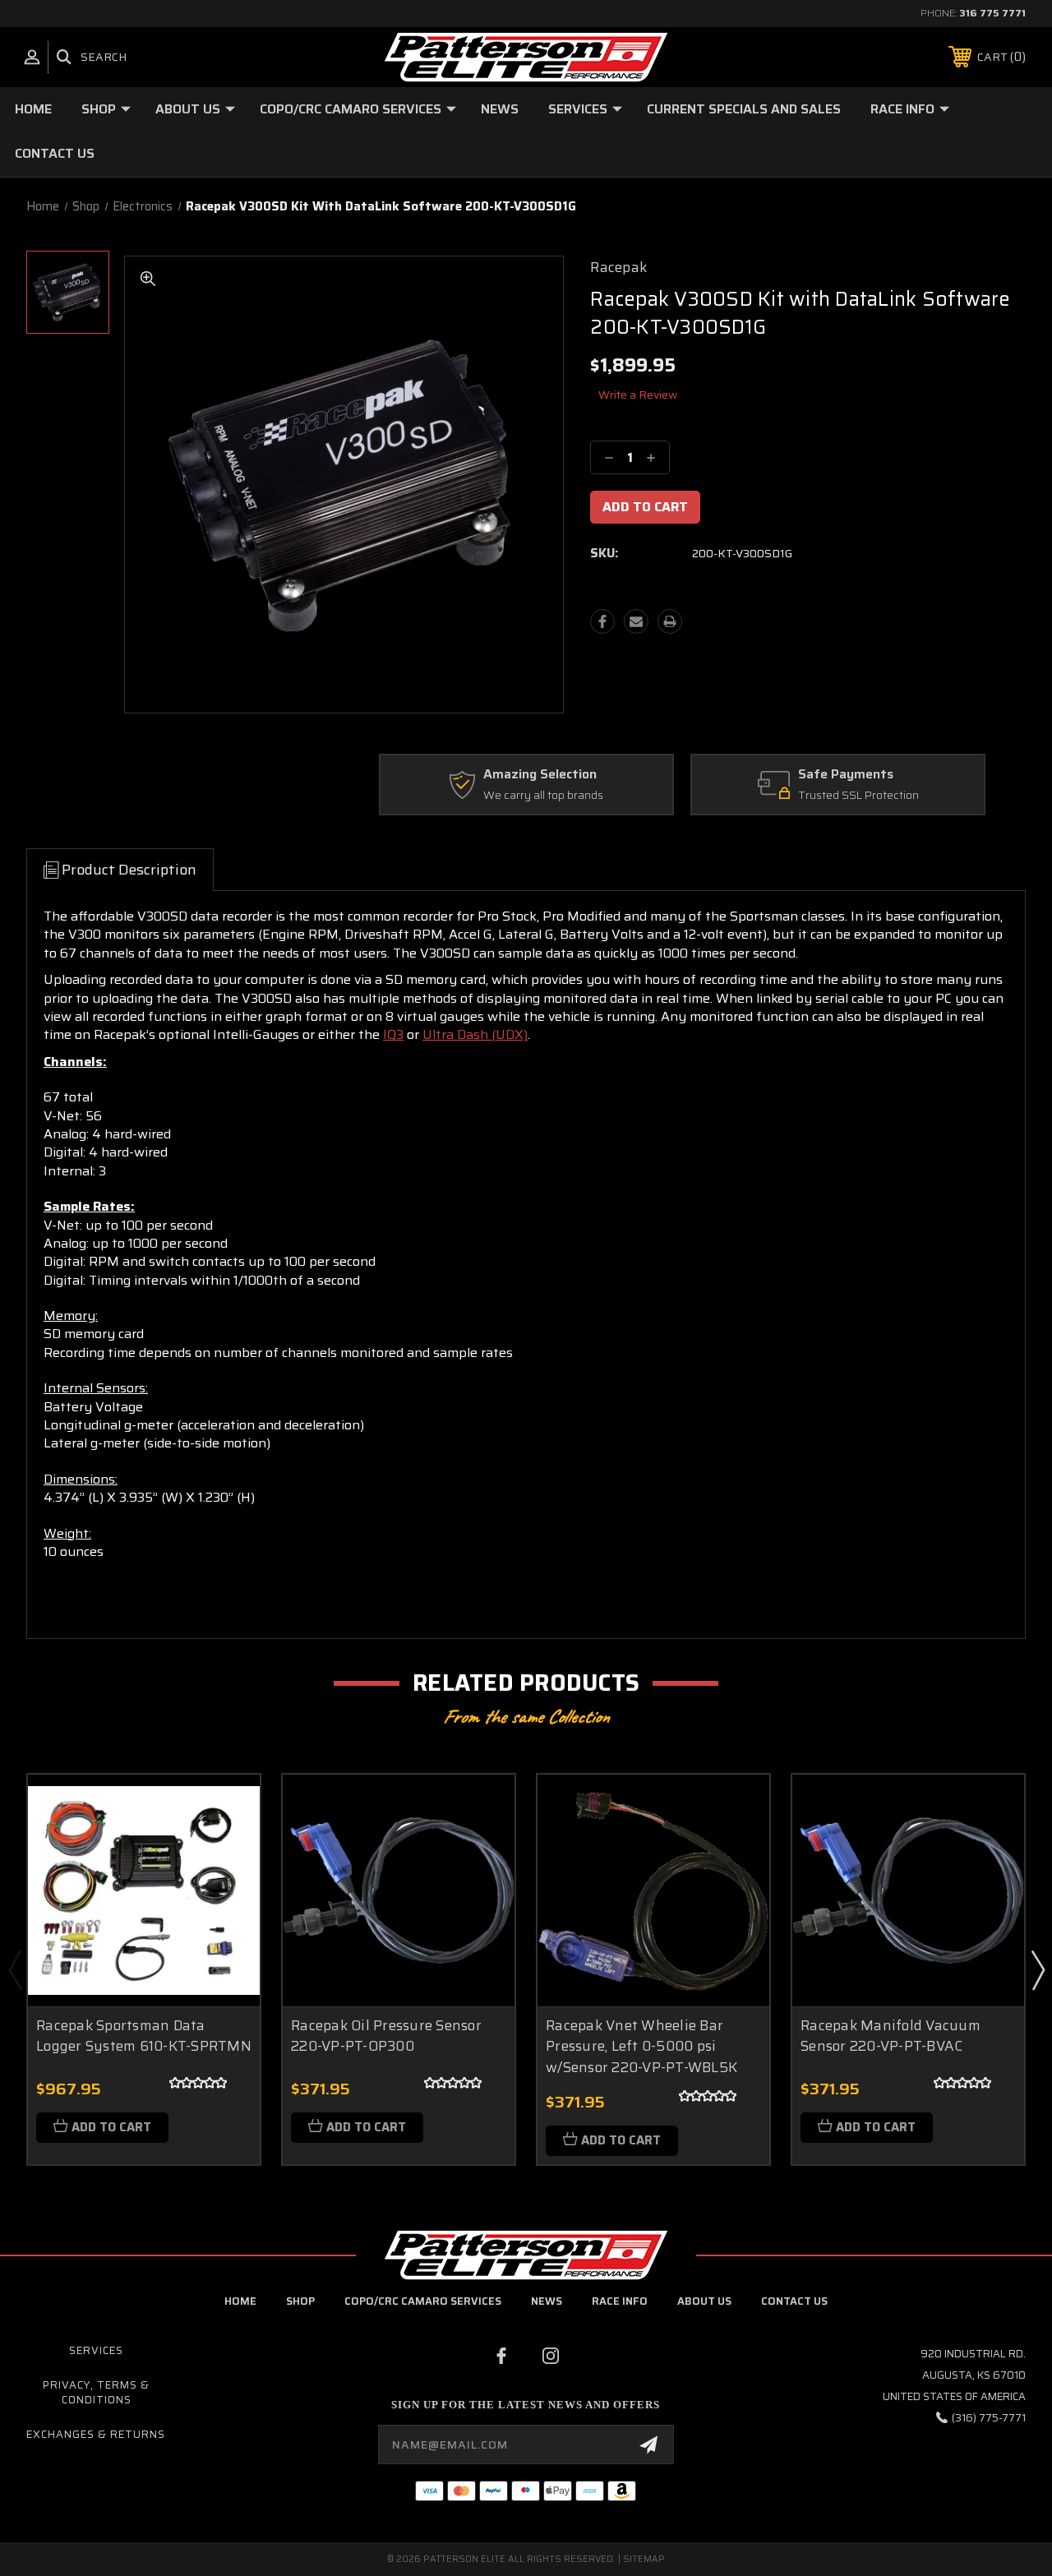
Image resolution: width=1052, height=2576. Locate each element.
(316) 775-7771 (989, 2418)
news (547, 2301)
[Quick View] (227, 1807)
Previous (15, 1969)
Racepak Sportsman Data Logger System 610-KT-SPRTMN (144, 2036)
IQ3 (393, 1034)
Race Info (902, 109)
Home (33, 109)
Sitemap (644, 2559)
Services (578, 109)
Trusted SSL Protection (858, 796)
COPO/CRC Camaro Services (351, 109)
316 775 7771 (992, 13)
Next (1037, 1969)
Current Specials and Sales (744, 109)
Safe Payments (846, 775)
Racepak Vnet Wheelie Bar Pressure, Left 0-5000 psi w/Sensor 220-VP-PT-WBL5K (641, 2046)
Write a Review (638, 395)
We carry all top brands (543, 796)
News (500, 109)
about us (704, 2301)
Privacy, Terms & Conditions (96, 2392)
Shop (99, 109)
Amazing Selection (540, 775)
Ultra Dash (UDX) (475, 1034)
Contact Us (55, 153)
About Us (188, 109)
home (240, 2301)
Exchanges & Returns (96, 2434)
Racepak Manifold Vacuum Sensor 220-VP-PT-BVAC (891, 2036)
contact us (794, 2301)
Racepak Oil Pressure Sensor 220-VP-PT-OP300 (386, 2036)
